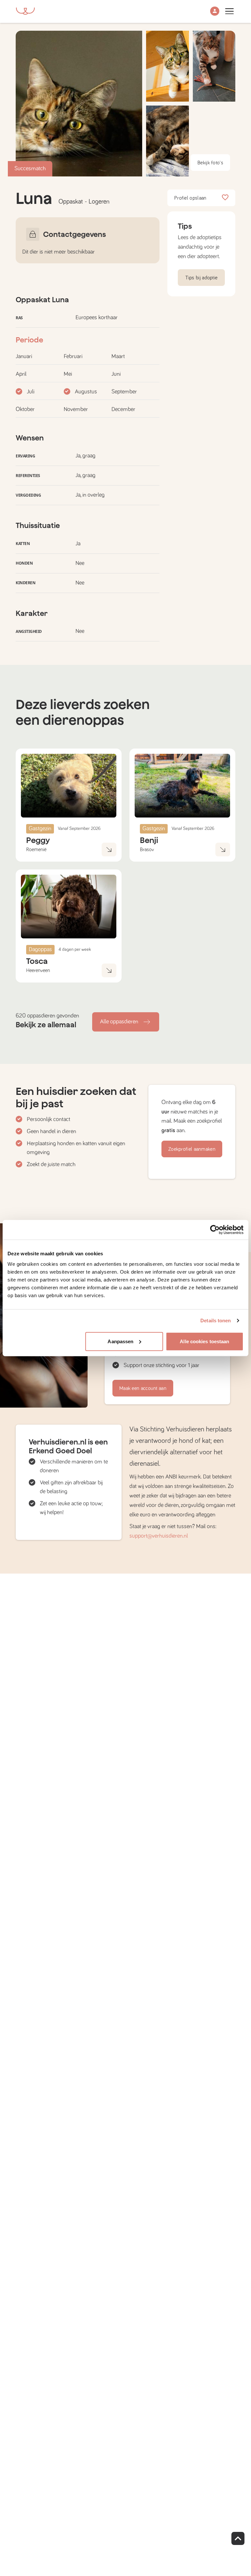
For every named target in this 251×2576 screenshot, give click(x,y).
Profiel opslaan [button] (190, 198)
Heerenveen (38, 970)
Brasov (147, 850)
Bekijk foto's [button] (210, 163)
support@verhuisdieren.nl (159, 1536)
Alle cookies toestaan (204, 1341)
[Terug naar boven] (238, 2538)
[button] (215, 12)
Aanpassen (120, 1341)
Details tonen (216, 1321)
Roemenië (36, 850)
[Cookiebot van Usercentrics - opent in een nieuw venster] (215, 1230)
